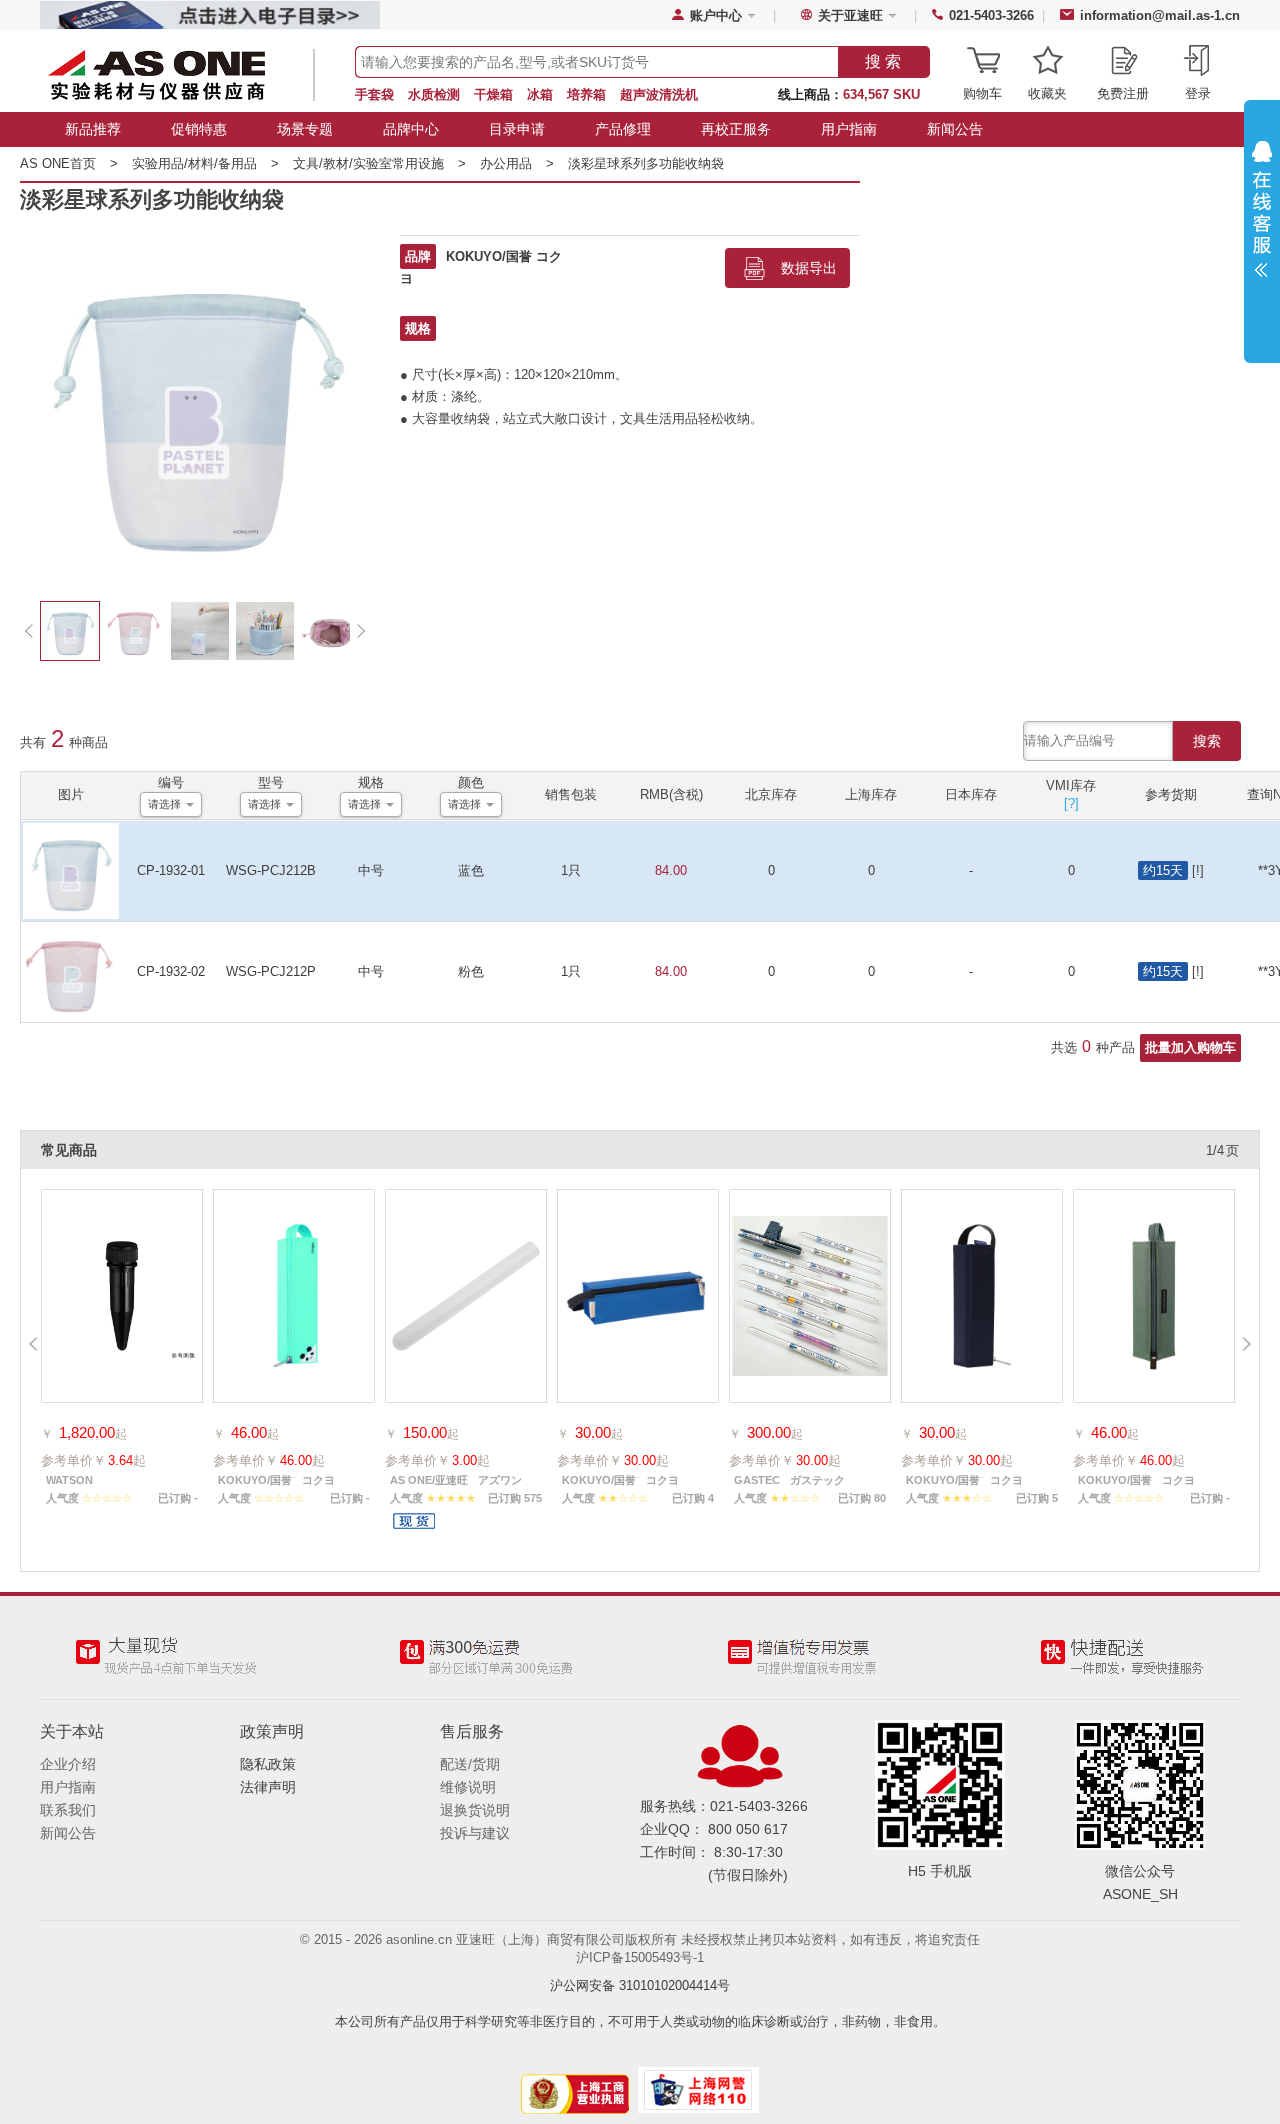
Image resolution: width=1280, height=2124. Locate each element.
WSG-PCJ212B (271, 870)
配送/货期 (470, 1764)
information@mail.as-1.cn (1160, 15)
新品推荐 (93, 129)
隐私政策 (268, 1764)
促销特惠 (199, 129)
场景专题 (305, 129)
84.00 (671, 870)
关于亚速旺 (850, 15)
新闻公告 (955, 129)
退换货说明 (475, 1810)
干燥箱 (493, 94)
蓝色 (471, 870)
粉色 (471, 971)
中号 (371, 870)
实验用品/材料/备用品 (205, 163)
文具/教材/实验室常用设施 (379, 163)
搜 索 (883, 61)
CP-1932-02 (171, 971)
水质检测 (434, 94)
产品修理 (623, 129)
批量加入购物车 (1190, 1047)
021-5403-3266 (991, 15)
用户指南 (849, 129)
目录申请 (517, 129)
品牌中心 (411, 129)
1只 (571, 870)
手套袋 (374, 94)
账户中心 (716, 15)
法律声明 (268, 1787)
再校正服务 (736, 129)
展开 (1262, 214)
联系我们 (68, 1810)
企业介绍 (68, 1764)
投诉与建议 (475, 1833)
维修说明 (468, 1787)
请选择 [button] (164, 804)
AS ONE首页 (69, 163)
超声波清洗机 (659, 94)
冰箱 (540, 94)
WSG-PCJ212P (271, 971)
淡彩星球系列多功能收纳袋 (646, 163)
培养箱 (586, 94)
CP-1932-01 (171, 870)
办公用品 (517, 163)
